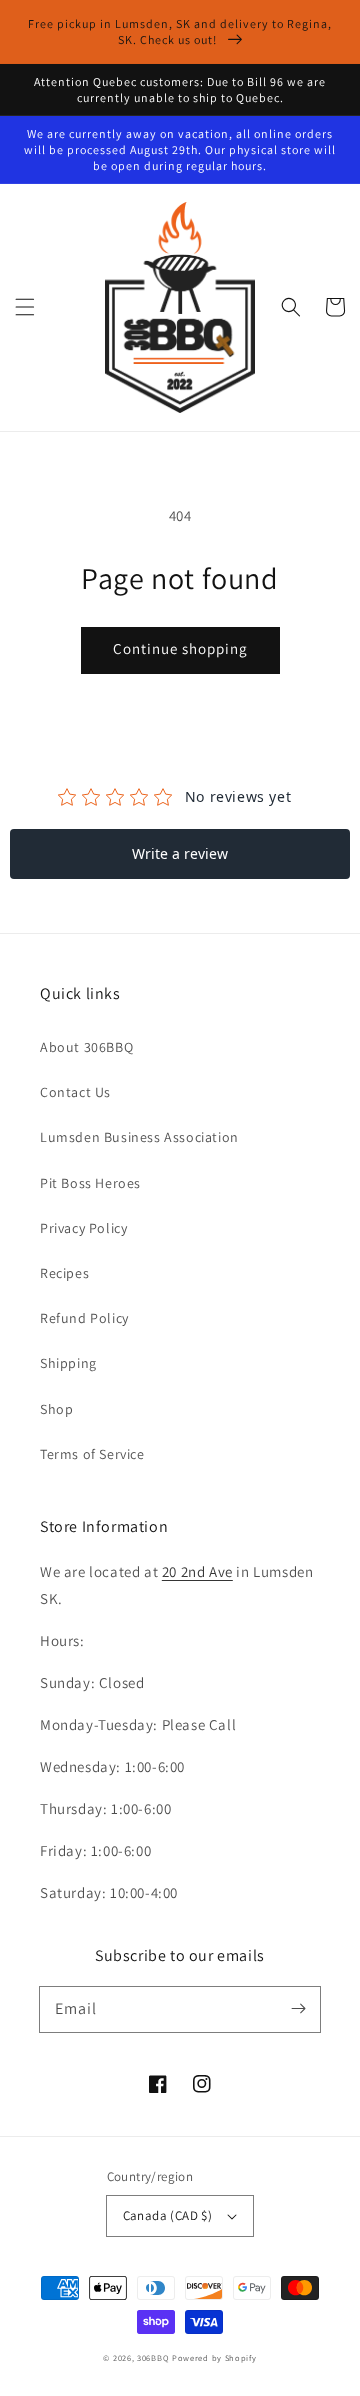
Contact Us (75, 1092)
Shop (56, 1409)
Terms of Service (92, 1454)
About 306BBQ (86, 1047)
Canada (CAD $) (168, 2215)
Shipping (68, 1363)
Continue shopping (180, 648)
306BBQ (153, 2357)
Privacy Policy (83, 1228)
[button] (25, 307)
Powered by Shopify (214, 2357)
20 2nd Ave (197, 1571)
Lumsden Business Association (139, 1137)
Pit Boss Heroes (90, 1183)
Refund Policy (84, 1318)
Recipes (64, 1273)
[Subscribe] (298, 2009)
